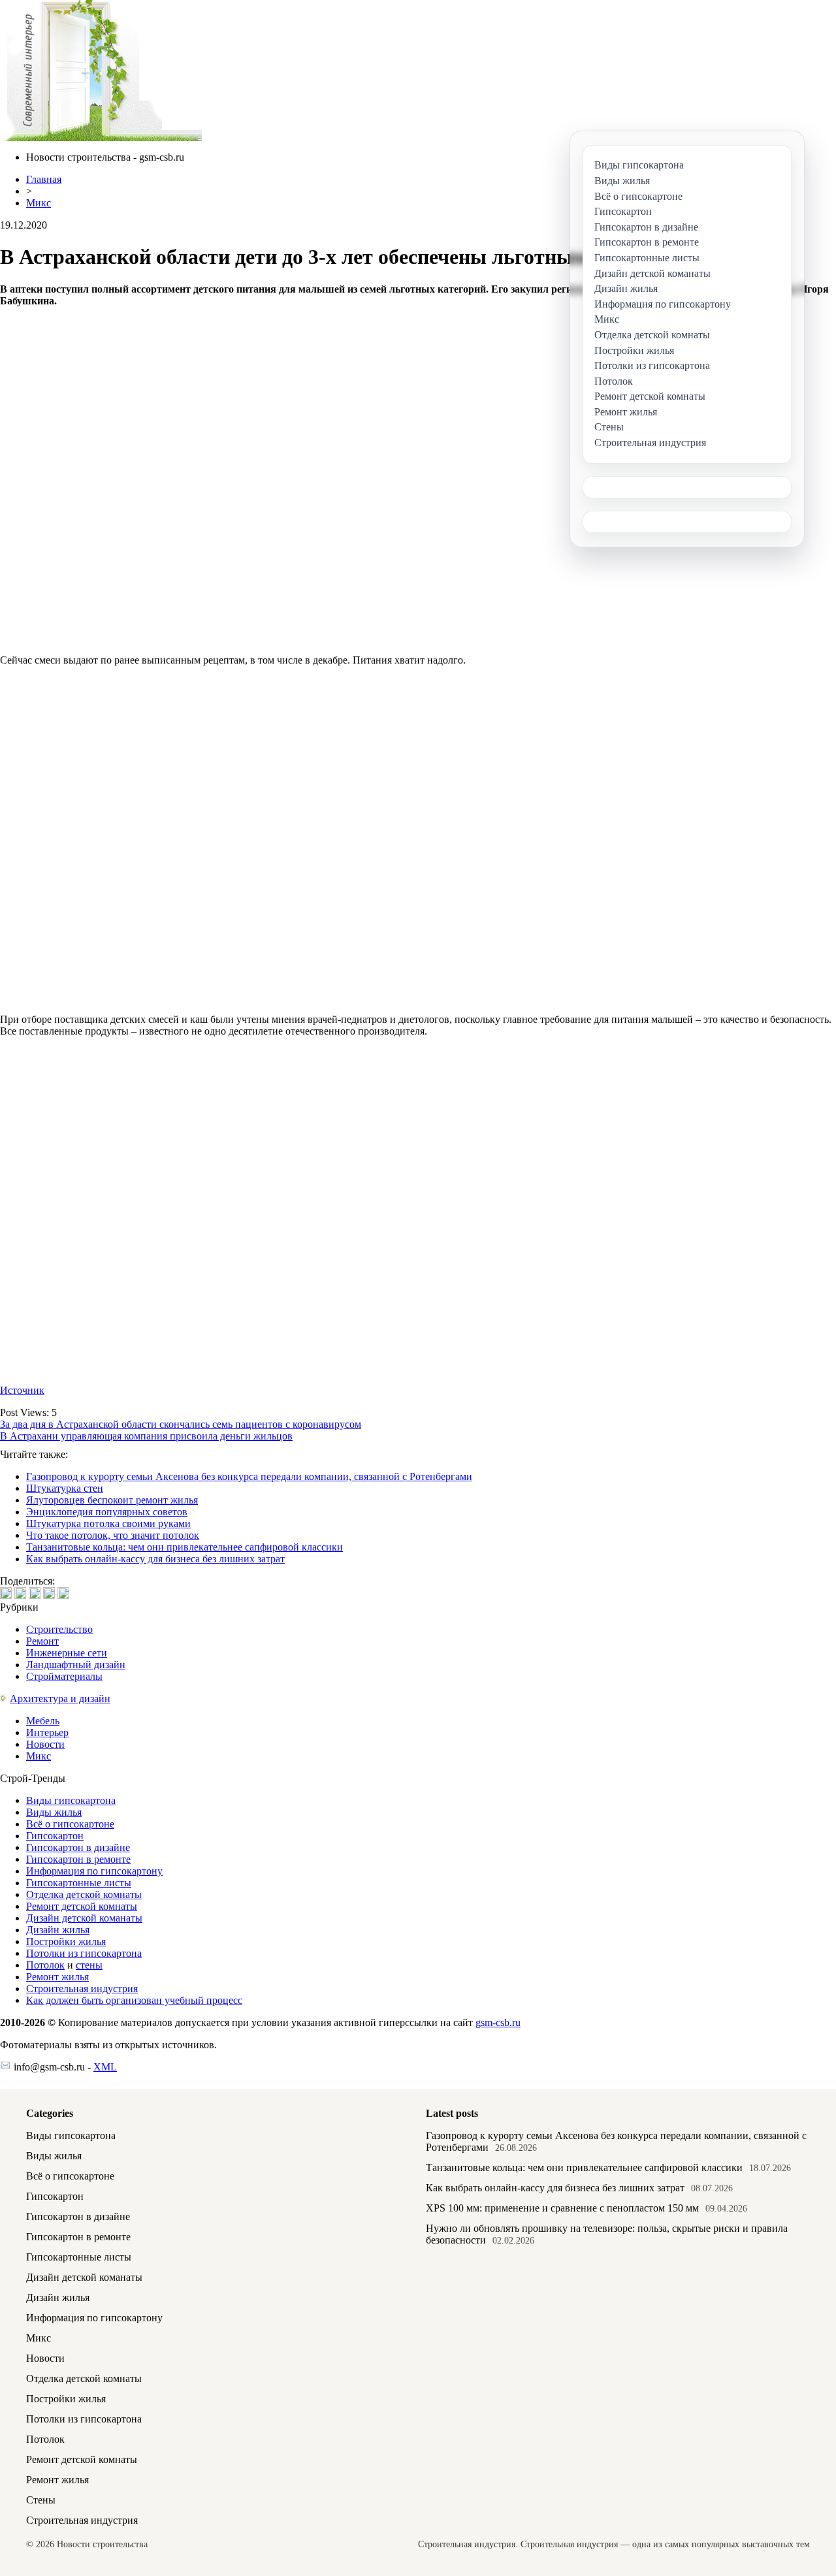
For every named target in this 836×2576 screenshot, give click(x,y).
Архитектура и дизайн (60, 1699)
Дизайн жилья (58, 1930)
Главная (44, 179)
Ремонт (42, 1641)
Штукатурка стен (65, 1488)
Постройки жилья (66, 1941)
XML (105, 2067)
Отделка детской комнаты (84, 1894)
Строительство (59, 1629)
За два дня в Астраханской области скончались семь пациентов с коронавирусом (181, 1424)
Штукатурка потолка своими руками (108, 1523)
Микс (39, 203)
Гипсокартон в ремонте (78, 1859)
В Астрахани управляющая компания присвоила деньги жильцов (146, 1436)
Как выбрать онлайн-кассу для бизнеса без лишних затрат (155, 1559)
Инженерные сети (67, 1653)
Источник (22, 1390)
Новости (45, 1744)
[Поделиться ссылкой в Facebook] (20, 1593)
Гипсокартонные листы (79, 1883)
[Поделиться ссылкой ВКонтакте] (6, 1593)
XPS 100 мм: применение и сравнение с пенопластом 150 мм (562, 2208)
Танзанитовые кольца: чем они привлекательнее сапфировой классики (185, 1547)
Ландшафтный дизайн (76, 1665)
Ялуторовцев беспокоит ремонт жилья (112, 1500)
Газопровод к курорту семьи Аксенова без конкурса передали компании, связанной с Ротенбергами (249, 1476)
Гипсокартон (55, 1836)
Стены (41, 2500)
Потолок (45, 1965)
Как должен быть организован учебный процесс (134, 2000)
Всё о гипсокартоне (70, 1824)
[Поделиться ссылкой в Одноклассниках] (63, 1593)
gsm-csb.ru (498, 2022)
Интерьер (47, 1732)
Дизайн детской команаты (84, 1918)
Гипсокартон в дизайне (78, 1847)
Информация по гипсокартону (94, 1871)
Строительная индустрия (82, 1988)
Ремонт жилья (57, 1977)
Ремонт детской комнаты (82, 1906)
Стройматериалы (64, 1676)
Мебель (43, 1721)
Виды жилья (54, 1812)
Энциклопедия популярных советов (107, 1512)
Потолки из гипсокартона (84, 1953)
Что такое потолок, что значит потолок (113, 1535)
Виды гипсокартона (71, 1800)
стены (89, 1965)
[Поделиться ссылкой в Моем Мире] (49, 1593)
